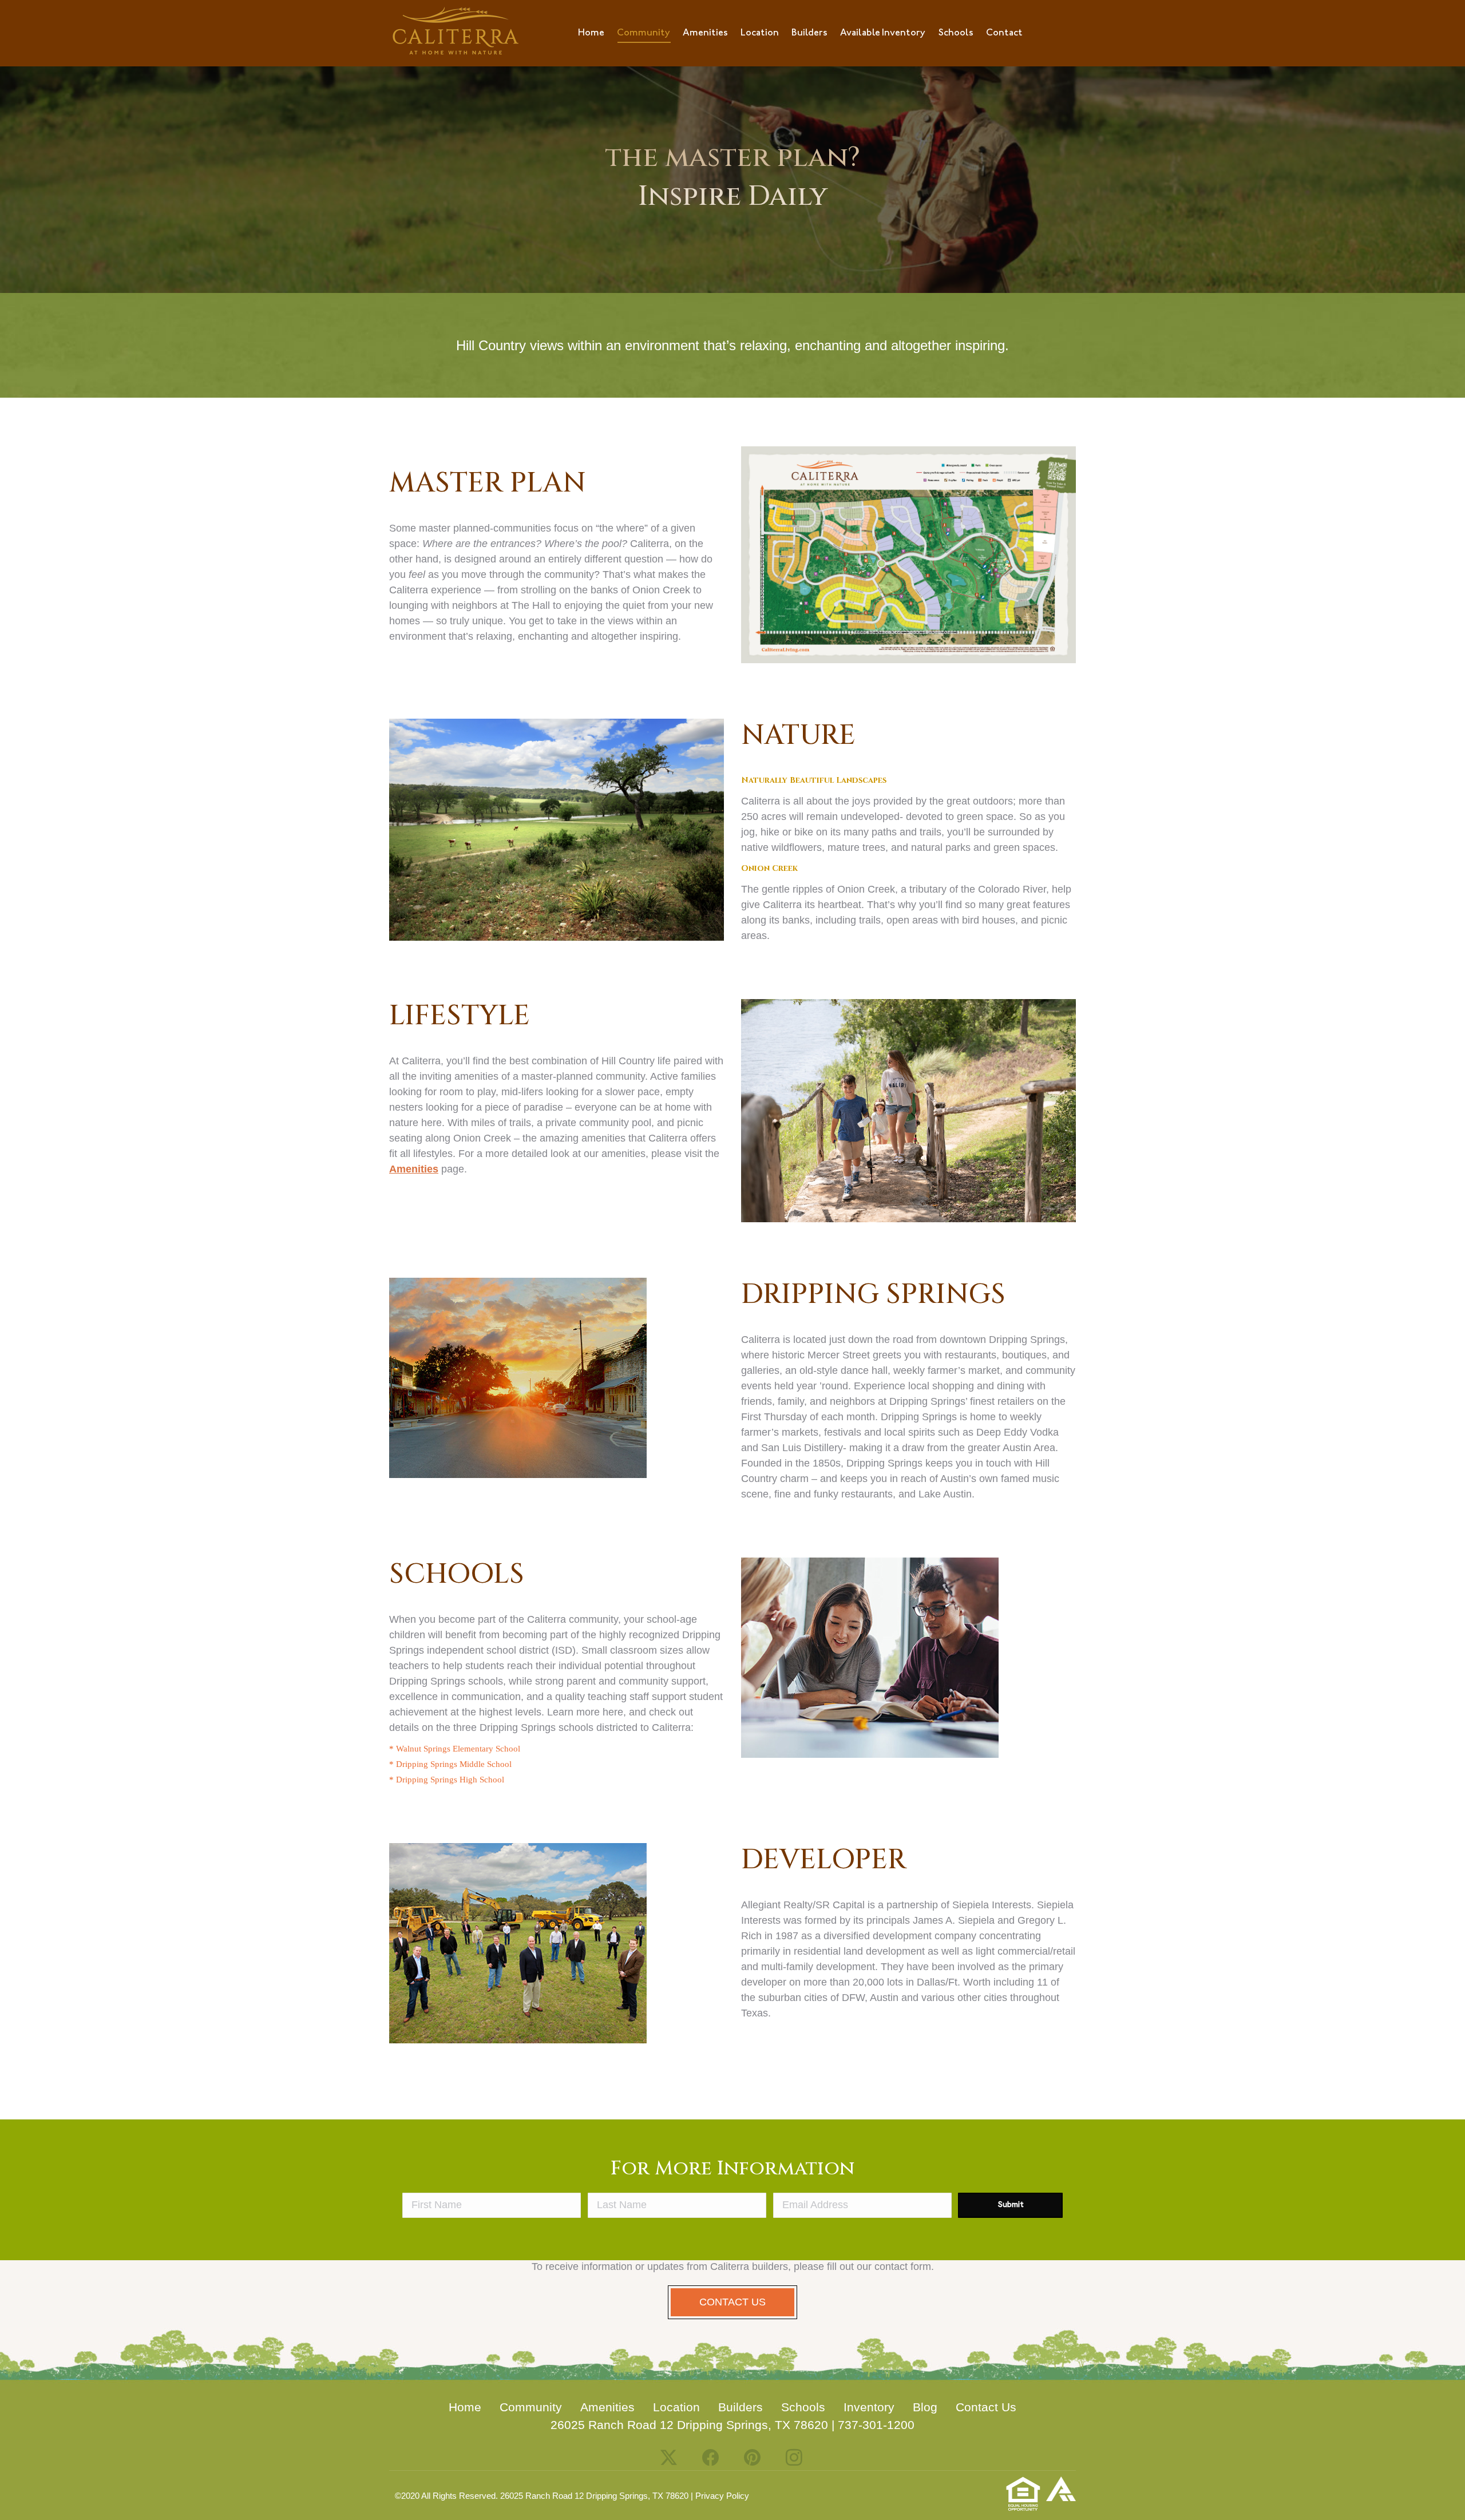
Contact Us (986, 2407)
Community (531, 2407)
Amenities (414, 1169)
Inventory (869, 2407)
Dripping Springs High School (449, 1780)
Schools (803, 2407)
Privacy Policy (722, 2496)
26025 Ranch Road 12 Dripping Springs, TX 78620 (689, 2425)
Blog (925, 2407)
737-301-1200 (876, 2425)
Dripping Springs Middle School (453, 1764)
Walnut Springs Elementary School (457, 1749)
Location (676, 2407)
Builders (741, 2407)
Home (465, 2407)
